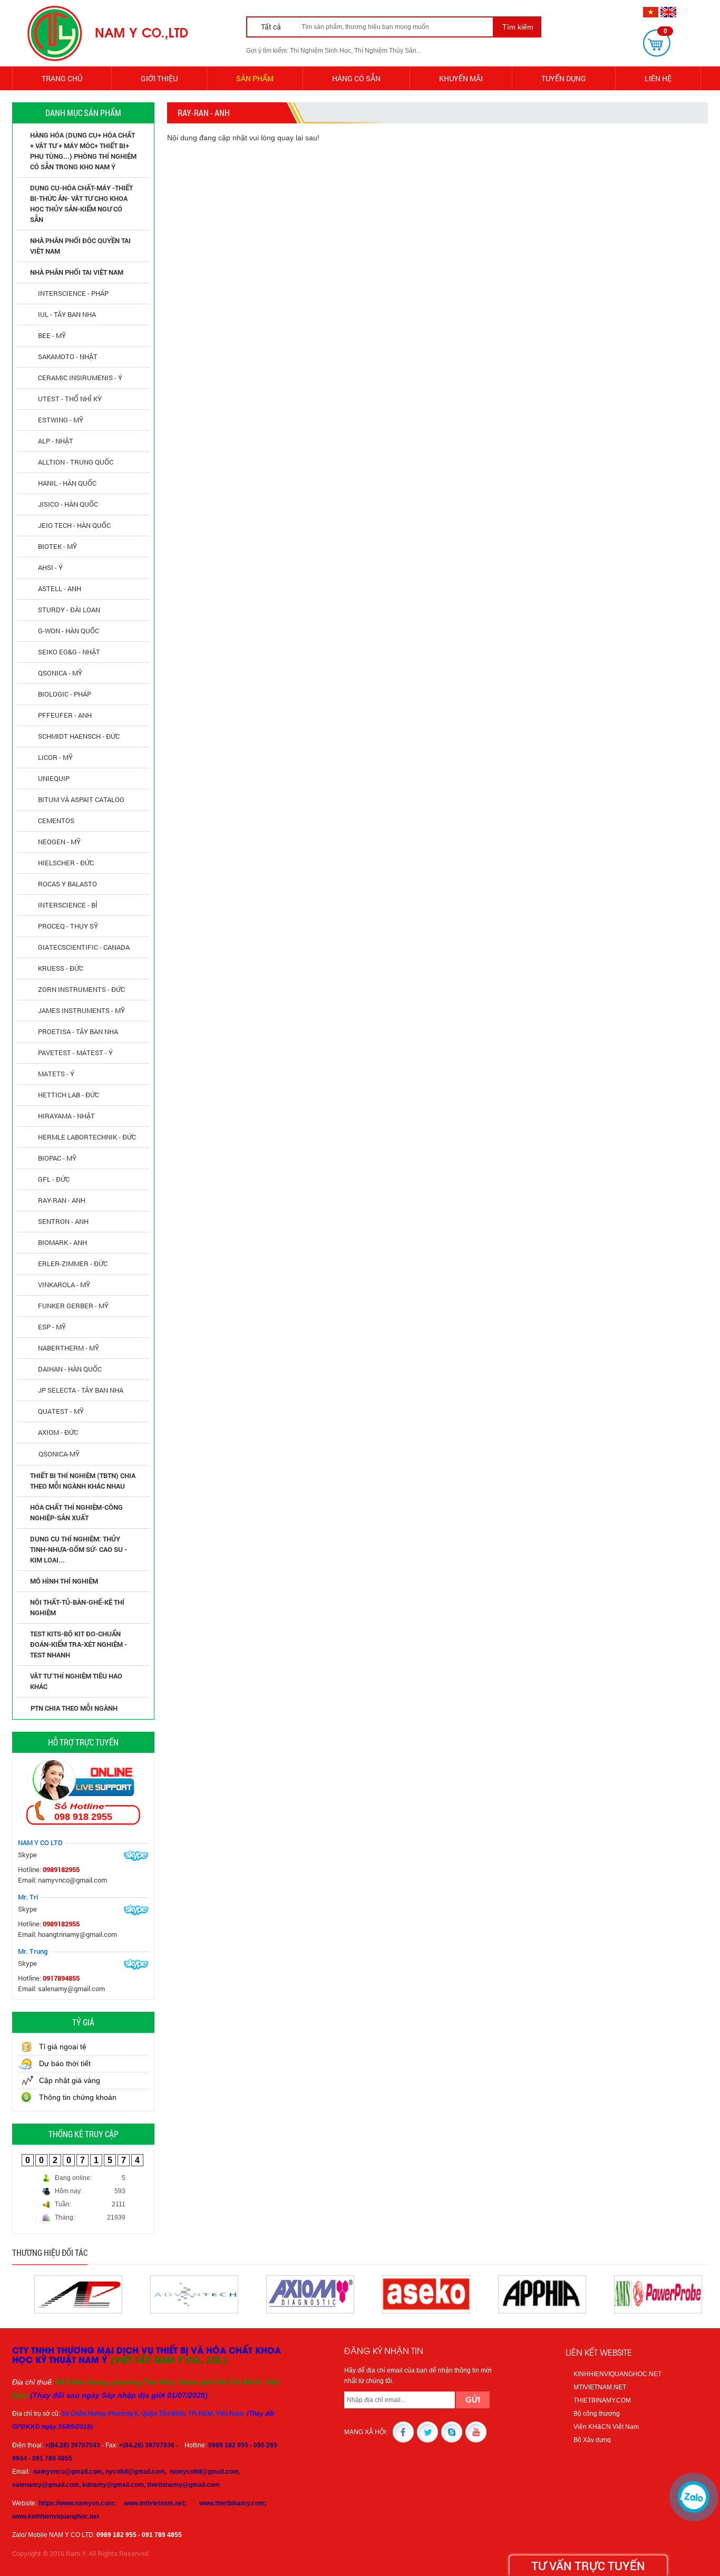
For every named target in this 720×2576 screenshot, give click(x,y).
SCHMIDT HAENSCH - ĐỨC (79, 736)
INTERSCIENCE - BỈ (68, 905)
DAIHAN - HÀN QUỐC (70, 1369)
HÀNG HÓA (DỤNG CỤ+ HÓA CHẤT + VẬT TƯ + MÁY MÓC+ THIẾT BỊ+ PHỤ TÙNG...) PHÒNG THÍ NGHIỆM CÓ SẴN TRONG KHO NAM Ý (83, 151)
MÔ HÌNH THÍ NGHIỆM (64, 1581)
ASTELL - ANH (60, 588)
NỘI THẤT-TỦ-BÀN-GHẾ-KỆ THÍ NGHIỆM (77, 1607)
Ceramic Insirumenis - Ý (80, 378)
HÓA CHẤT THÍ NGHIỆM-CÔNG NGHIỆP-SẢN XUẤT (76, 1512)
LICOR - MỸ (55, 757)
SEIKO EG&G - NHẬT (69, 652)
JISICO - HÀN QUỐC (68, 504)
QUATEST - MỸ (61, 1411)
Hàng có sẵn (356, 78)
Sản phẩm (255, 78)
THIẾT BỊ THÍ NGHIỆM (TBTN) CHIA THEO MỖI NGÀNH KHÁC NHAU (83, 1481)
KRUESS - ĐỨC (61, 968)
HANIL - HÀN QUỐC (67, 483)
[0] (657, 43)
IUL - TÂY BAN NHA (67, 314)
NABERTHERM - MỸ (69, 1348)
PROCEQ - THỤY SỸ (68, 926)
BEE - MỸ (52, 335)
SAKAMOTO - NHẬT (68, 356)
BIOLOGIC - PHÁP (65, 694)
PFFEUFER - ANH (65, 715)
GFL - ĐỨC (54, 1179)
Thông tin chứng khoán (78, 2097)
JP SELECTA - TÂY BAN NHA (81, 1390)
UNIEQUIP (54, 778)
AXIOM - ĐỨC (58, 1432)
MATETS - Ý (56, 1074)
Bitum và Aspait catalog (81, 799)
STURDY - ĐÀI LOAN (69, 610)
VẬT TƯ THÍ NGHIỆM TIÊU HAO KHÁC (76, 1681)
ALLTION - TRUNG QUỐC (76, 462)
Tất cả (272, 27)
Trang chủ (62, 78)
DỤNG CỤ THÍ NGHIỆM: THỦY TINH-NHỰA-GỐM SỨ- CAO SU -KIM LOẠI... (79, 1549)
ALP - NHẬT (56, 441)
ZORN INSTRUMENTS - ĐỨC (81, 989)
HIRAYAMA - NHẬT (66, 1116)
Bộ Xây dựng (592, 2440)
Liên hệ (658, 78)
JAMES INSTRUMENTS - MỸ (81, 1010)
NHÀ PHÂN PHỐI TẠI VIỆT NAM (77, 272)
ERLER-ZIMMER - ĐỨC (73, 1263)
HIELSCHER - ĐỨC (66, 863)
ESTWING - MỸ (61, 420)
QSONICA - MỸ (60, 673)
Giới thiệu (159, 78)
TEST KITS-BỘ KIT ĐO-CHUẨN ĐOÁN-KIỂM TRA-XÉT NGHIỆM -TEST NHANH (79, 1644)
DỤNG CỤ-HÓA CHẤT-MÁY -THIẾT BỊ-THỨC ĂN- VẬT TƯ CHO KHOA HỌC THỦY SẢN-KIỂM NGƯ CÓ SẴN (81, 204)
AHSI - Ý (50, 567)
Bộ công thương (597, 2414)
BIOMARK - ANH (62, 1242)
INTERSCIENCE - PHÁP (73, 293)
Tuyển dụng (564, 78)
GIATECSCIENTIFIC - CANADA (84, 947)
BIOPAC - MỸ (57, 1158)
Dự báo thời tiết (65, 2063)
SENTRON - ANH (63, 1221)
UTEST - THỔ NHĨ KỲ (70, 399)
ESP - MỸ (52, 1327)
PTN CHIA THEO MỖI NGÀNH (74, 1708)
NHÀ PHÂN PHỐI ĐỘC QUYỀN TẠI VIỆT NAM (80, 246)
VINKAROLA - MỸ (64, 1285)
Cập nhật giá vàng (70, 2080)
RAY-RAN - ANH (62, 1200)
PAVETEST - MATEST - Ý (75, 1053)
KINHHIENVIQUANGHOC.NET (617, 2374)
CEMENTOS (56, 821)
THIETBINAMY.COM (602, 2400)
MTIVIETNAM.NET (600, 2387)
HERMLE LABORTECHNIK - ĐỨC (87, 1137)
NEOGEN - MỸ (59, 842)
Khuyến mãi (461, 78)
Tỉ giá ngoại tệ (63, 2047)
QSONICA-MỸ (59, 1454)
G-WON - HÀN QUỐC (69, 631)
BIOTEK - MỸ (57, 546)
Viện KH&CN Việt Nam (606, 2427)
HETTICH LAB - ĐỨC (69, 1095)
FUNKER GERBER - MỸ (73, 1306)
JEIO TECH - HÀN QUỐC (74, 525)
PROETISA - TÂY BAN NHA (78, 1031)
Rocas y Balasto (67, 884)
